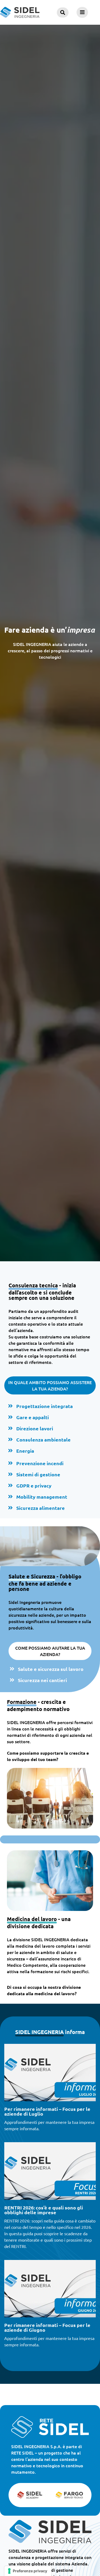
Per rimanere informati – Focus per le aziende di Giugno (47, 2327)
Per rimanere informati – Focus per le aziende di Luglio (47, 2111)
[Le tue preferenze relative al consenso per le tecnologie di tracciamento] (28, 2571)
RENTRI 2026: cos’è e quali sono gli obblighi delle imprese (44, 2210)
